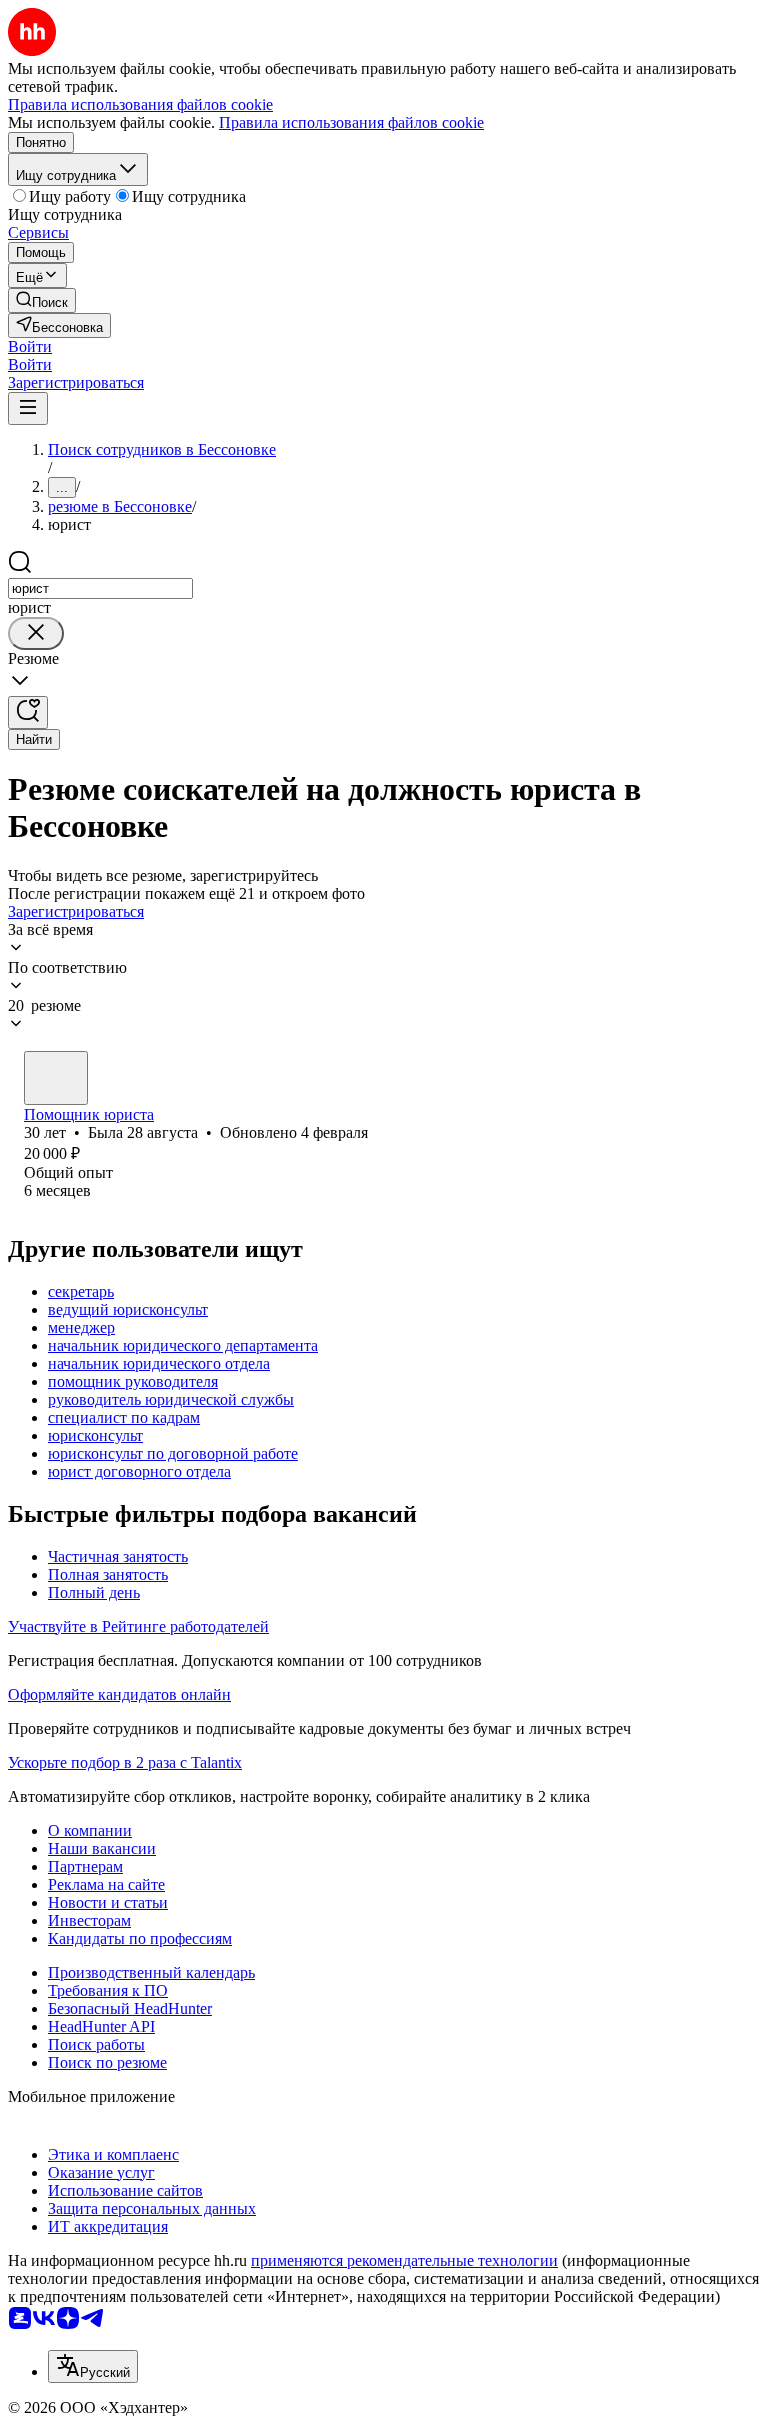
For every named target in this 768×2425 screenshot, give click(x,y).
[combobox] (100, 588)
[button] (30, 346)
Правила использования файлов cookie (351, 122)
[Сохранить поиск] (28, 712)
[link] (42, 300)
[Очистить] (36, 633)
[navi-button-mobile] (28, 408)
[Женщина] (56, 1078)
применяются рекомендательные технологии (404, 2260)
